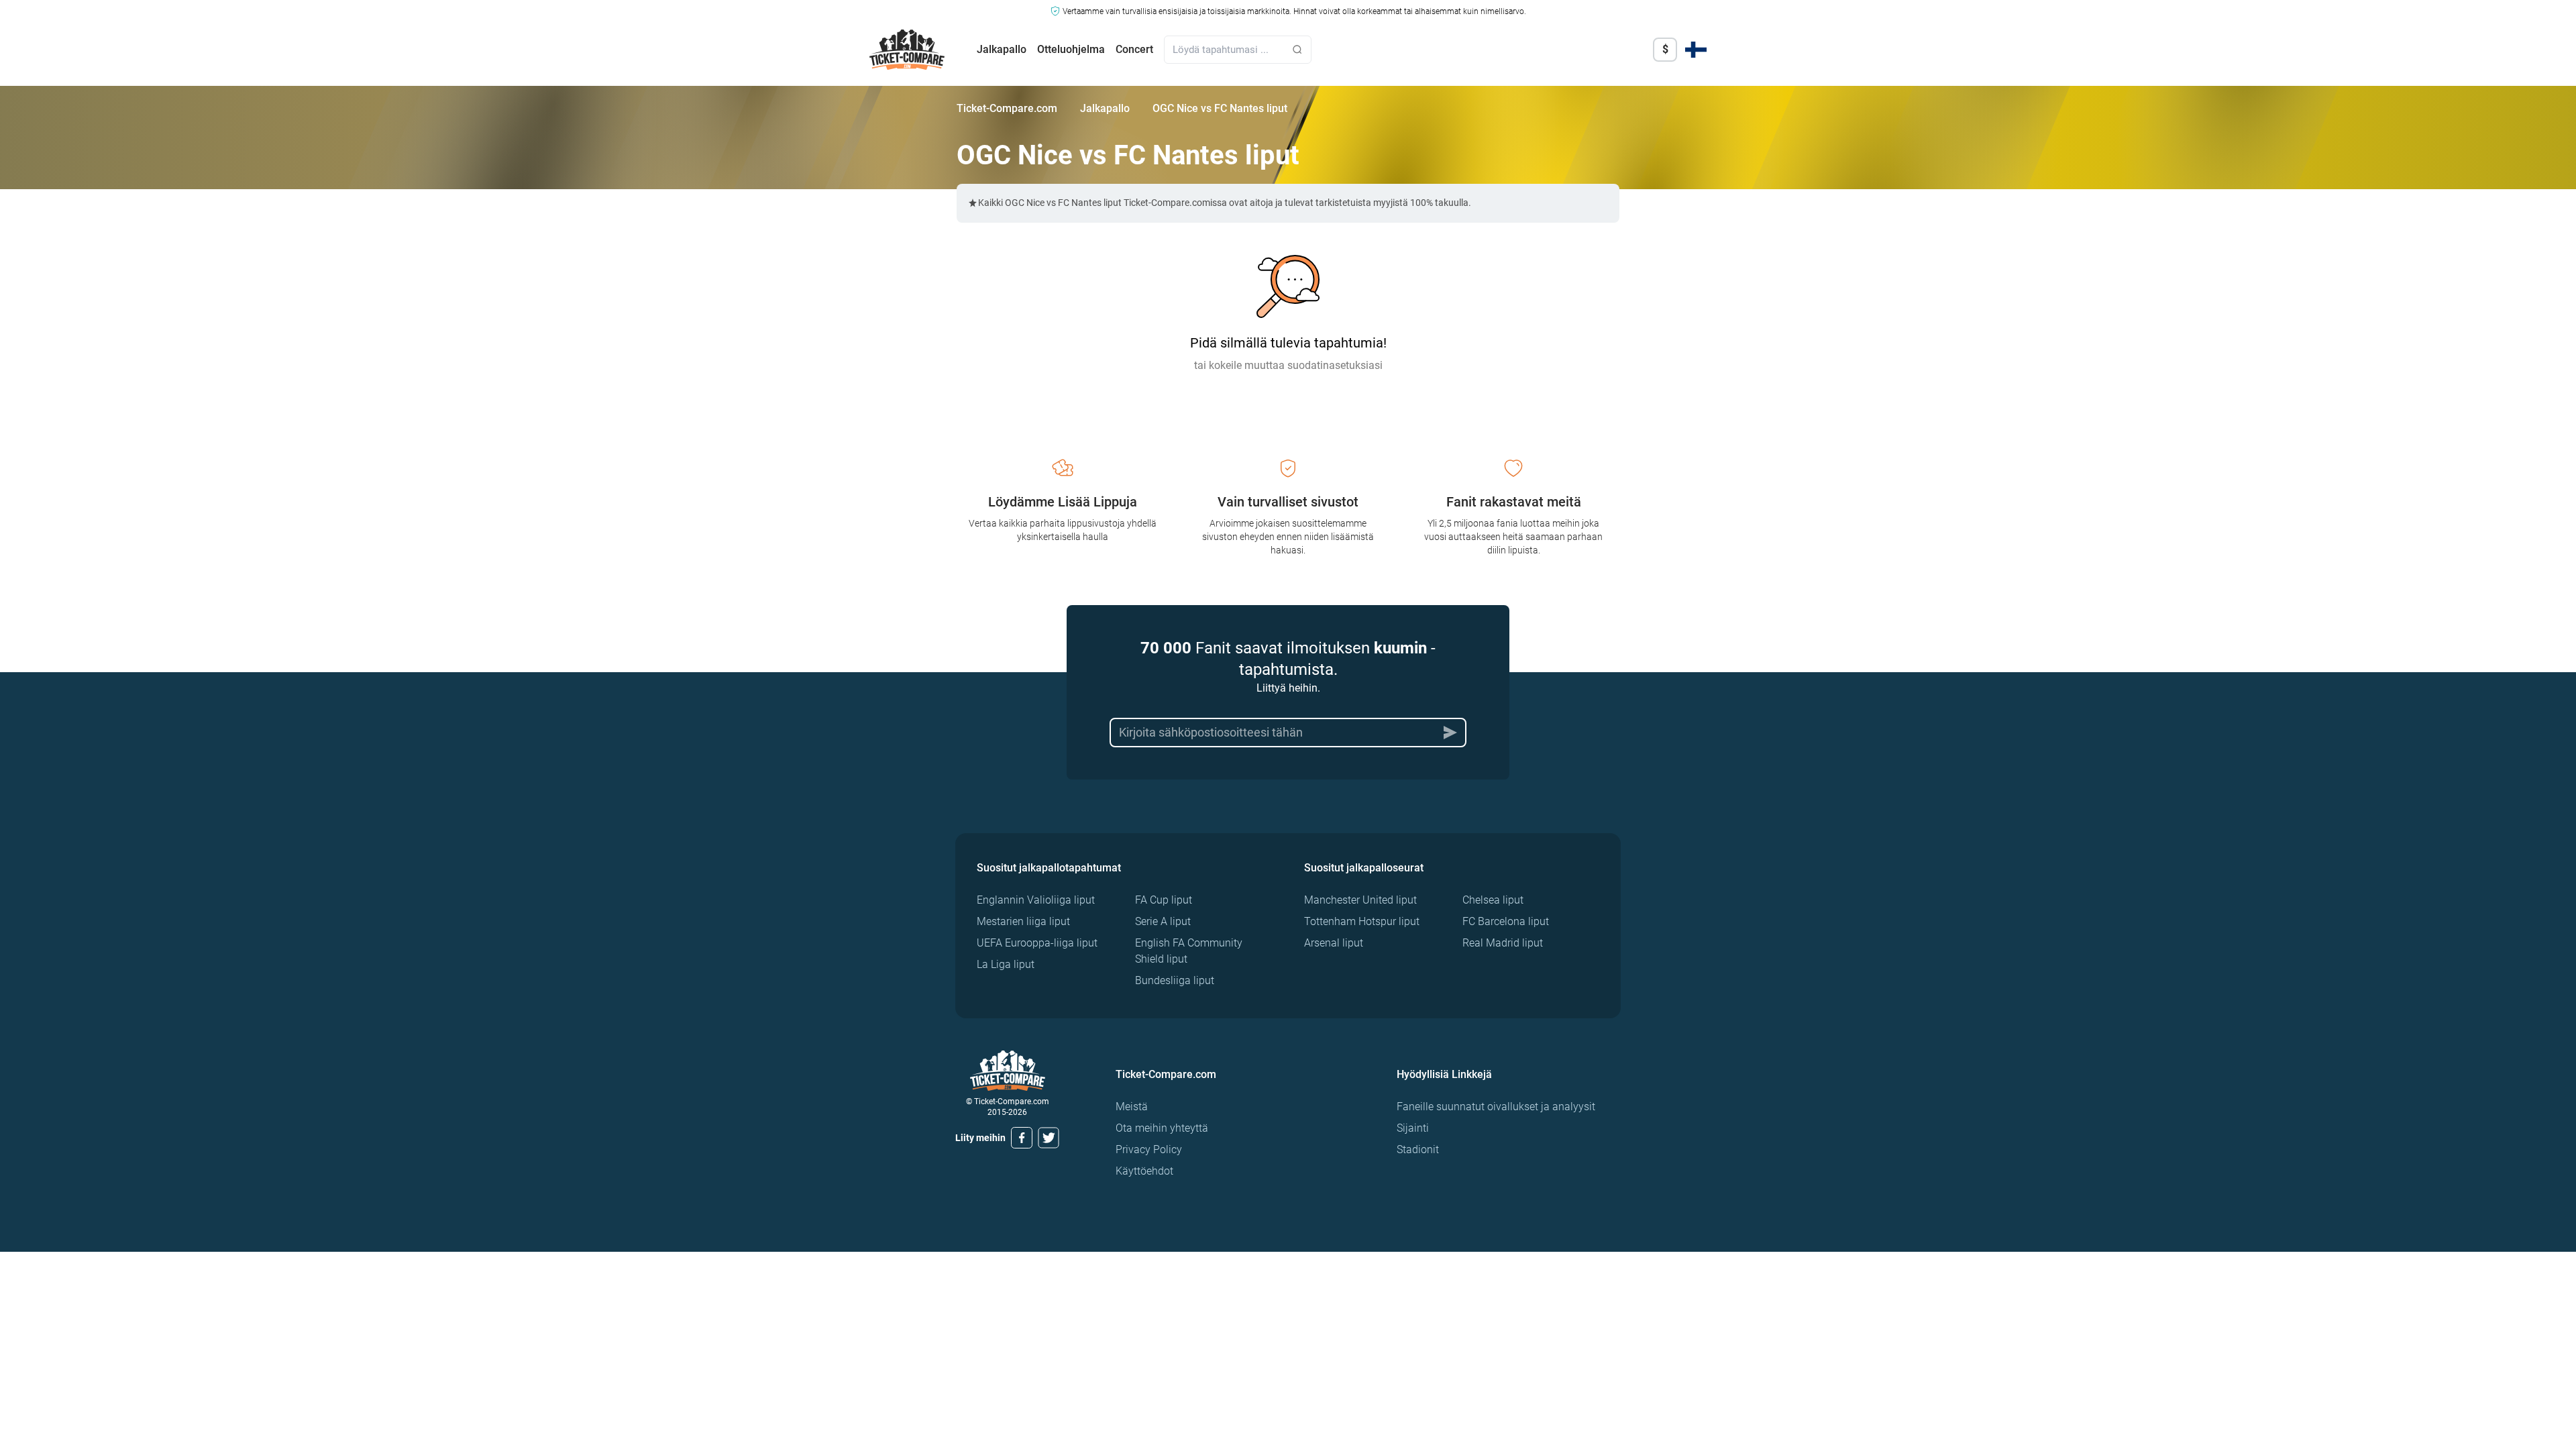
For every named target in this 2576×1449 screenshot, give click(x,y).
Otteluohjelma (1071, 49)
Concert (1134, 49)
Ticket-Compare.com (1007, 108)
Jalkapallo (1002, 49)
